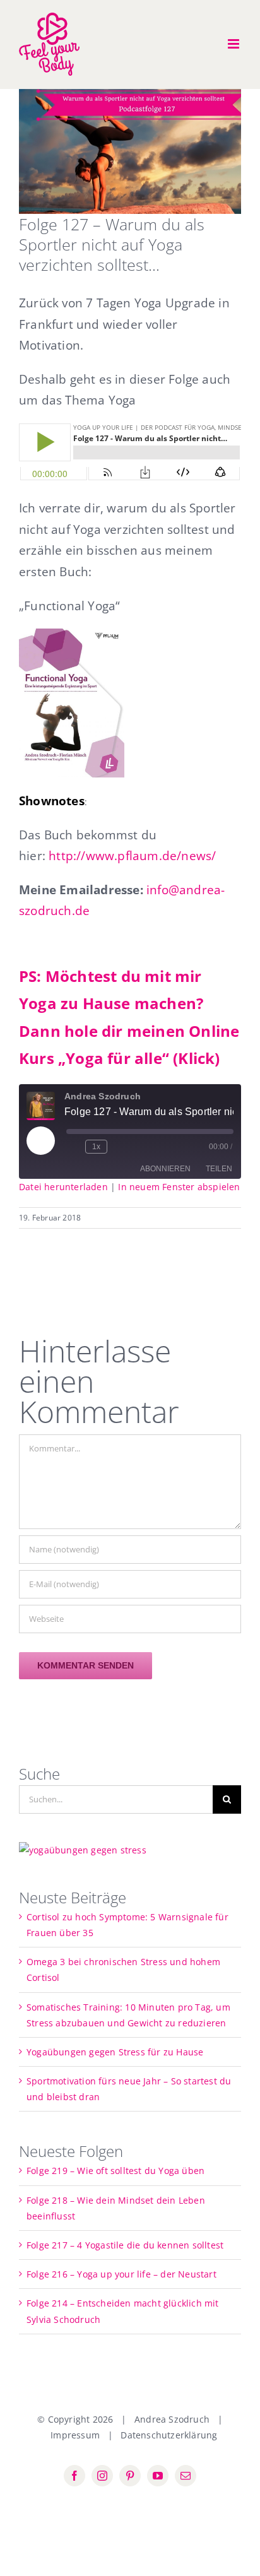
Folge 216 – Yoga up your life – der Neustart (121, 2274)
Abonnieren (165, 1169)
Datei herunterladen (63, 1187)
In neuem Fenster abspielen (179, 1187)
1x (96, 1147)
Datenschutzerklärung (169, 2435)
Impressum (75, 2435)
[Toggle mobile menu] (234, 44)
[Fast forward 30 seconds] (119, 1147)
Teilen (219, 1169)
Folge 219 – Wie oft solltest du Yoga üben (115, 2171)
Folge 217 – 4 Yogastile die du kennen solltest (125, 2245)
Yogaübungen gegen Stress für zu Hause (115, 2052)
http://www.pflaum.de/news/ (132, 855)
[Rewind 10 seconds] (73, 1147)
